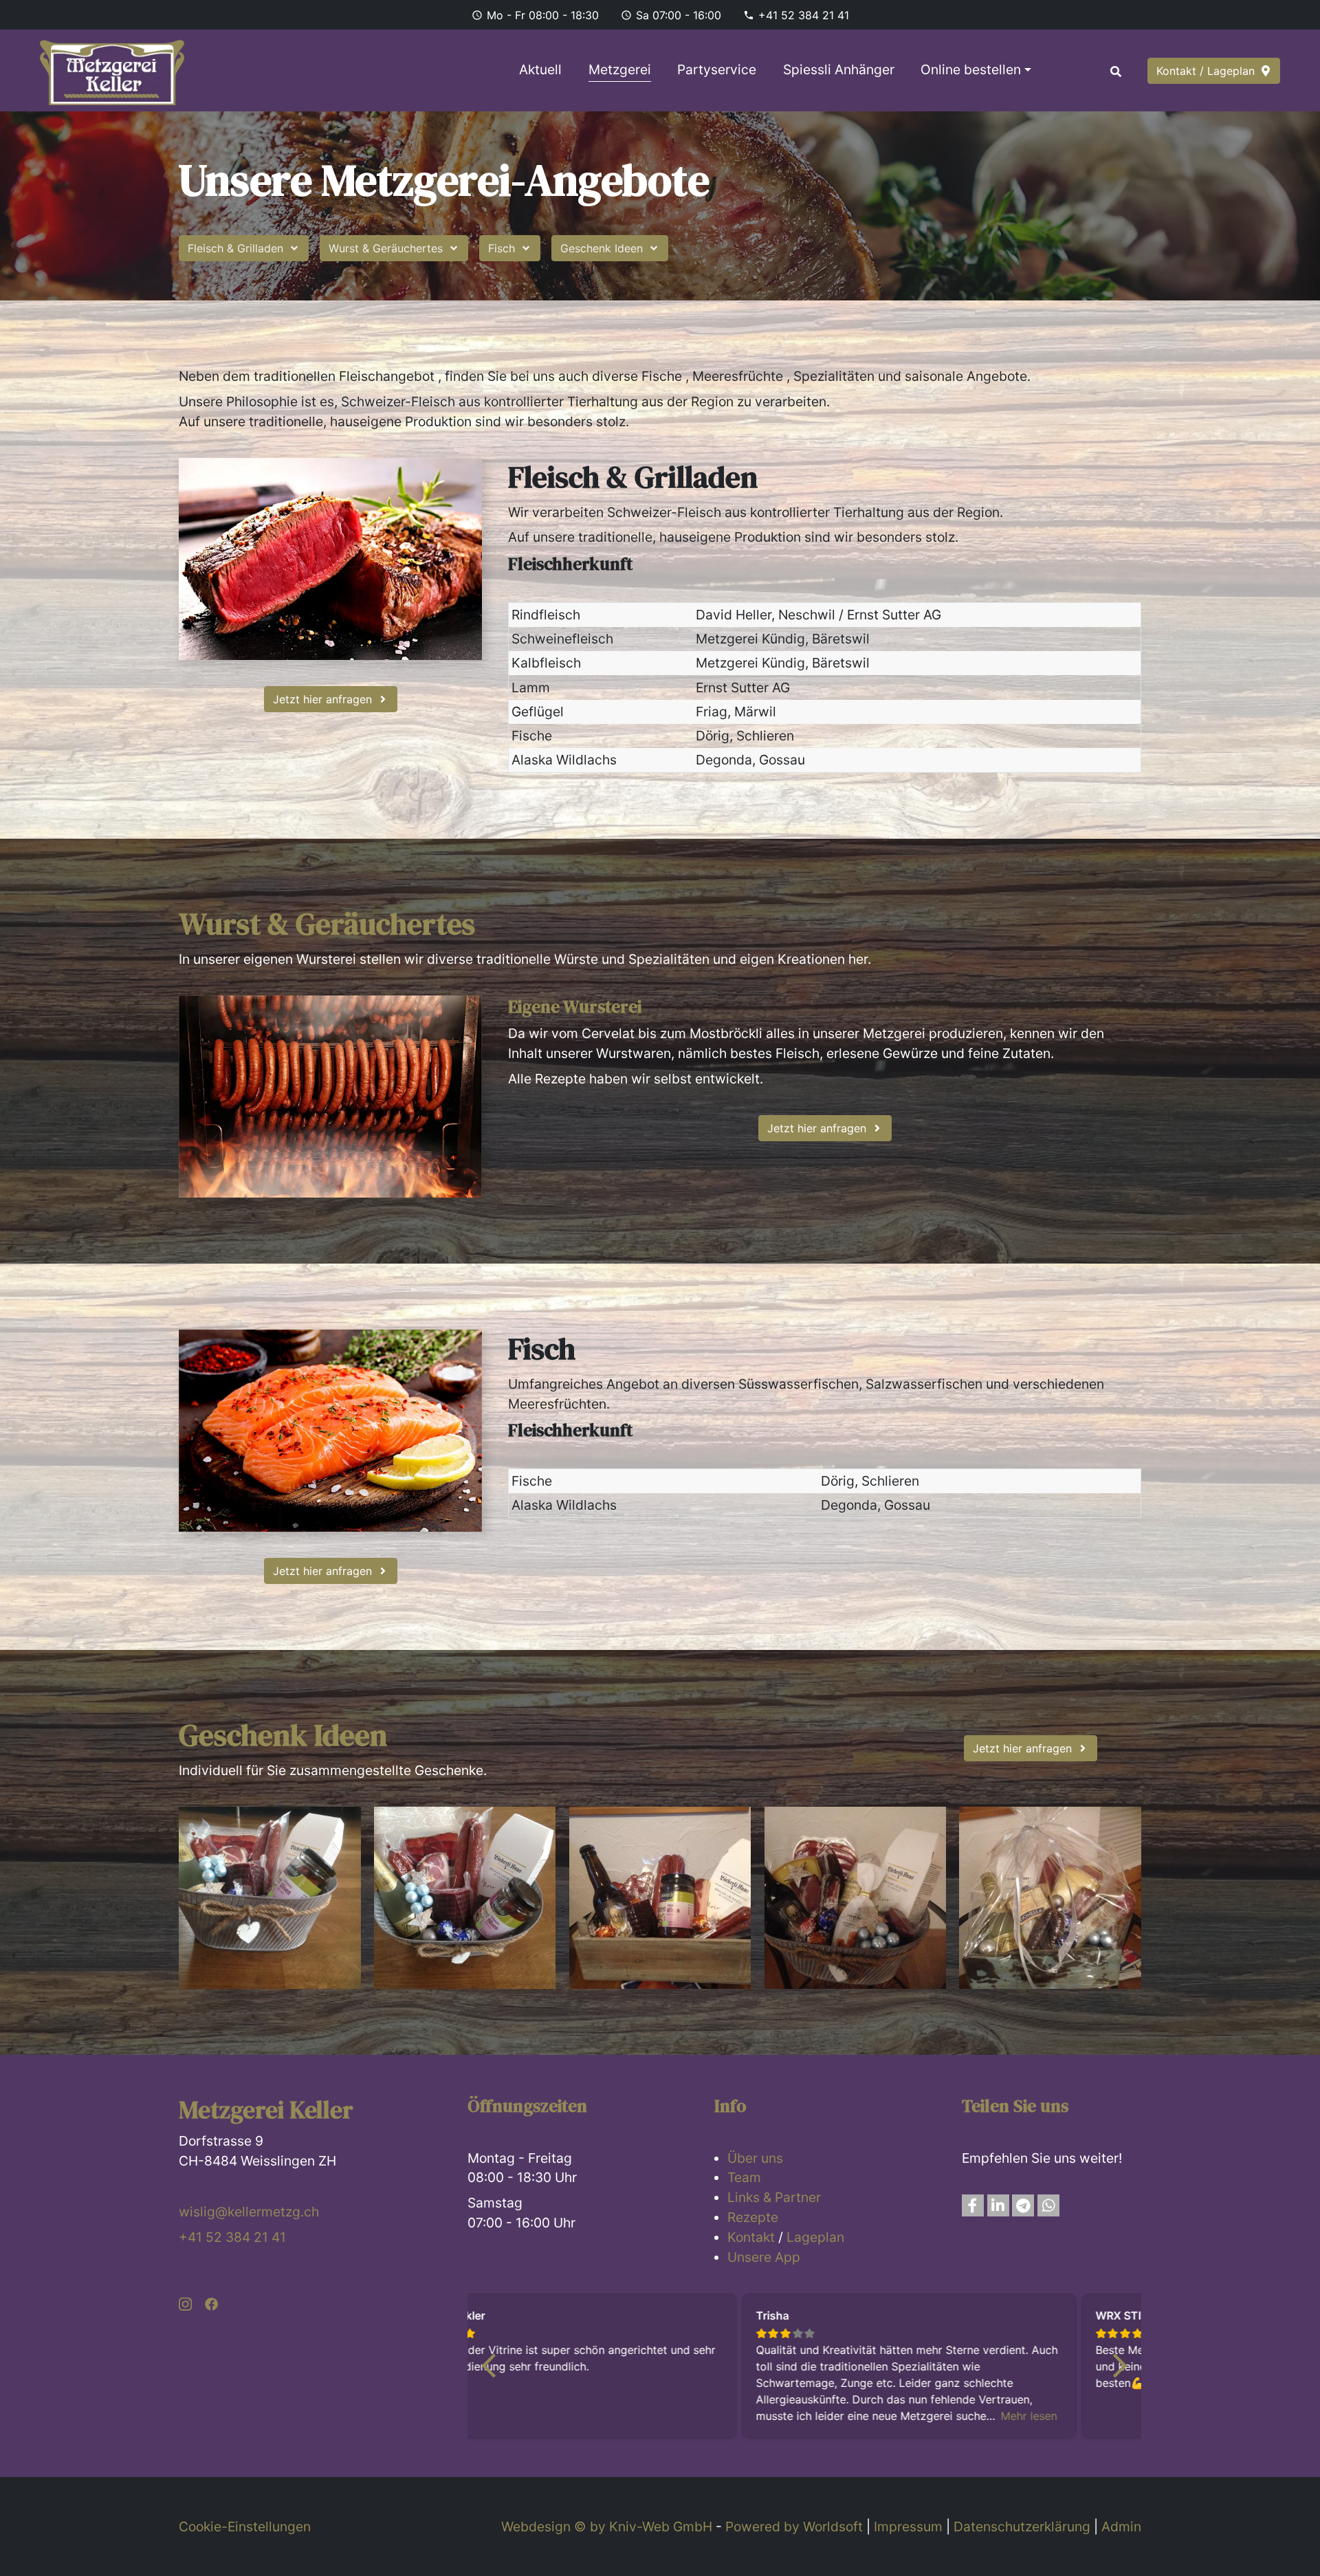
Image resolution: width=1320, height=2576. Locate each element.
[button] (973, 2205)
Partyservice (717, 69)
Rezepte (753, 2217)
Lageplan (815, 2237)
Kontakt (751, 2237)
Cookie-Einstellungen (245, 2527)
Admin (1121, 2527)
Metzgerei (620, 69)
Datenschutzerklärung (1022, 2527)
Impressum (908, 2527)
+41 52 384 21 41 (804, 15)
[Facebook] (211, 2303)
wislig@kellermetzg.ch (249, 2212)
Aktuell (540, 69)
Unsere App (764, 2257)
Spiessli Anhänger (839, 69)
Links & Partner (774, 2197)
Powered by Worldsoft (794, 2527)
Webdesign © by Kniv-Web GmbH (607, 2527)
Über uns (755, 2158)
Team (744, 2177)
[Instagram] (185, 2303)
